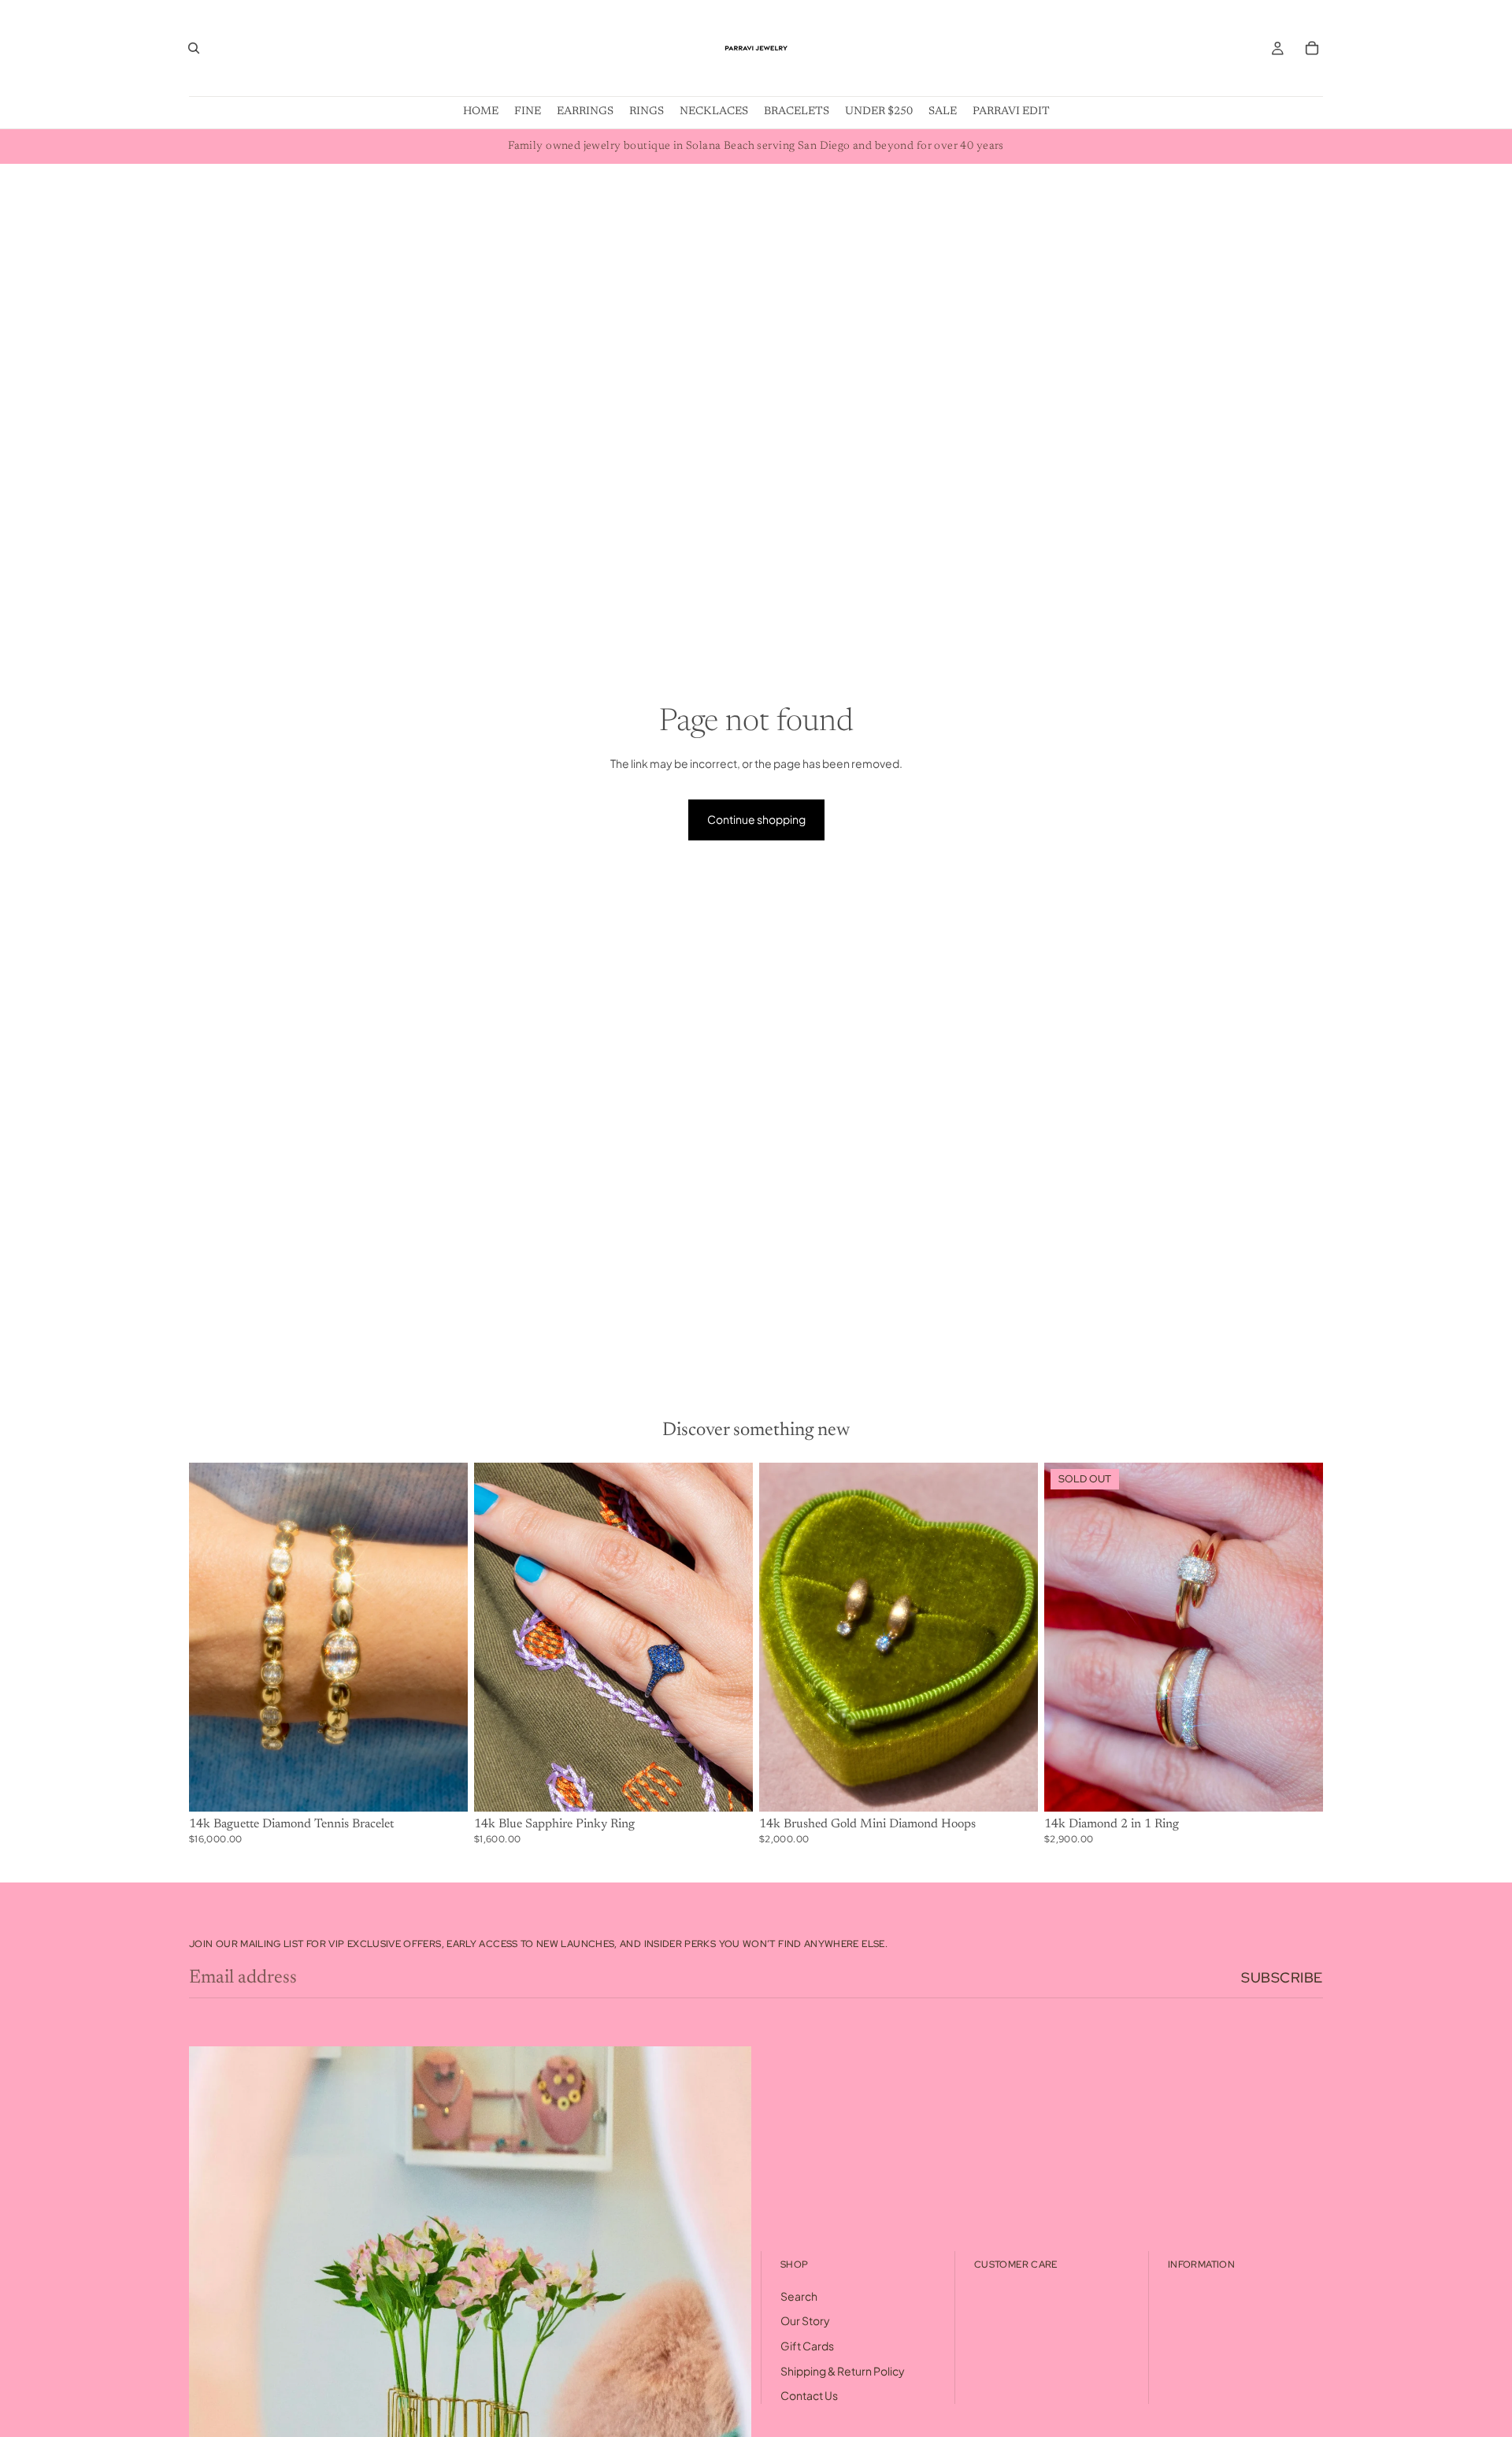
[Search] (194, 48)
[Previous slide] (213, 1637)
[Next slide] (444, 1637)
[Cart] (1312, 48)
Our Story (805, 2321)
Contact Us (809, 2395)
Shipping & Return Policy (843, 2371)
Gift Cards (807, 2346)
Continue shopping (756, 819)
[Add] (443, 1787)
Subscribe (1282, 1977)
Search (799, 2296)
